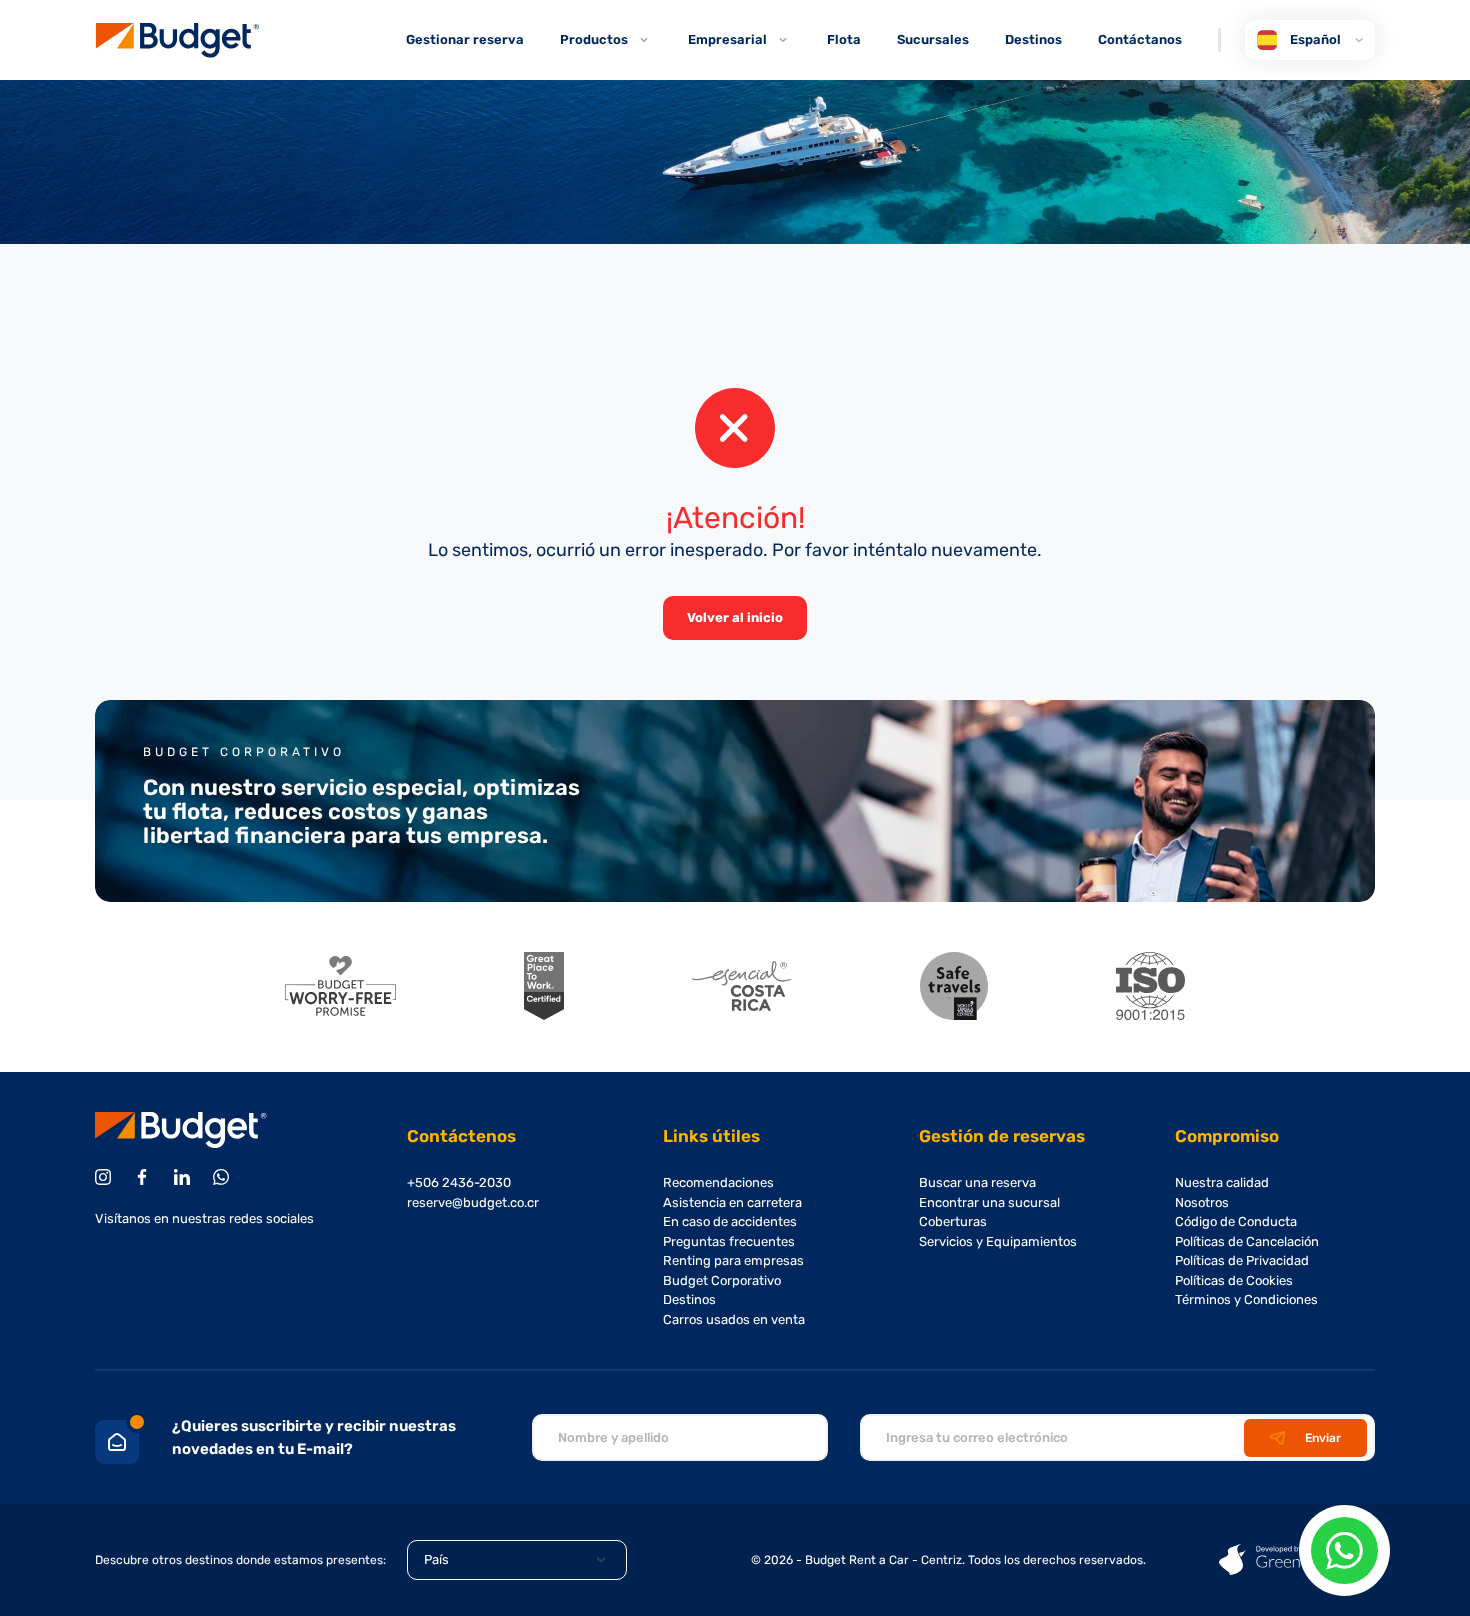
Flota (844, 39)
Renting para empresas (733, 1260)
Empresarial (727, 39)
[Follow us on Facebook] (145, 1177)
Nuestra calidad (1222, 1182)
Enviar (1323, 1438)
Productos (594, 39)
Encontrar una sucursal (989, 1202)
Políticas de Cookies (1234, 1280)
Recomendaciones (718, 1182)
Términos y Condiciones (1246, 1299)
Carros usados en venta (734, 1319)
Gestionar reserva (465, 39)
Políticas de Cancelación (1247, 1241)
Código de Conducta (1236, 1221)
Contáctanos (1140, 39)
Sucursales (933, 39)
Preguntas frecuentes (729, 1241)
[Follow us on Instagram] (106, 1177)
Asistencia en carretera (732, 1202)
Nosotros (1202, 1202)
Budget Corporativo (722, 1280)
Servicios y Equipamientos (998, 1241)
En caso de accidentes (730, 1221)
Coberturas (953, 1221)
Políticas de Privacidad (1242, 1260)
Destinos (1033, 39)
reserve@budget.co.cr (473, 1202)
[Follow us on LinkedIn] (185, 1177)
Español (1315, 39)
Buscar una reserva (977, 1182)
